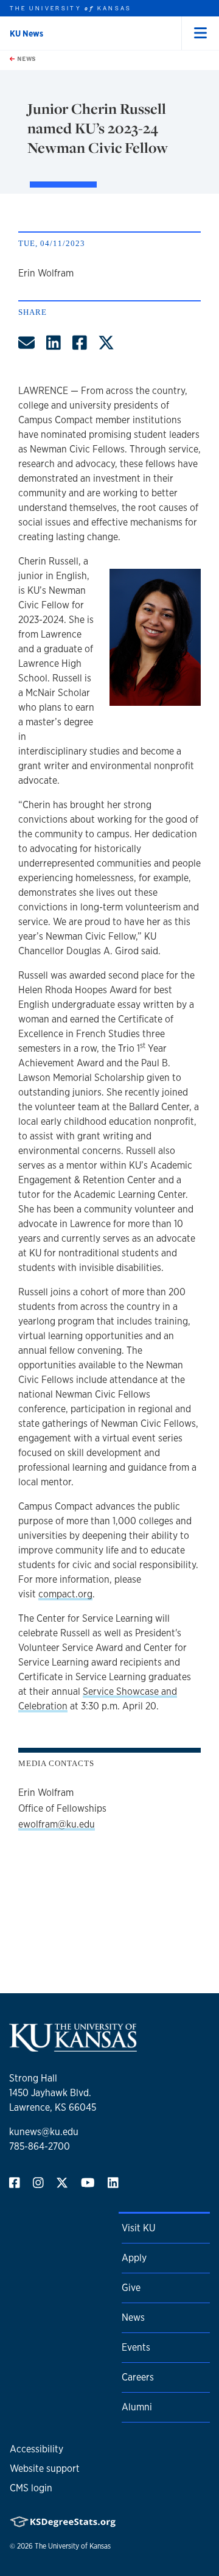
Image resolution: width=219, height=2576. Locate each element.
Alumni (137, 2407)
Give (131, 2288)
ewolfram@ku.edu (57, 1824)
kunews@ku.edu (44, 2132)
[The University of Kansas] (73, 2046)
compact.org (65, 1594)
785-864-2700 (40, 2146)
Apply (134, 2258)
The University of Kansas (73, 2546)
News (26, 58)
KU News (26, 33)
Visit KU (138, 2228)
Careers (138, 2377)
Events (136, 2347)
